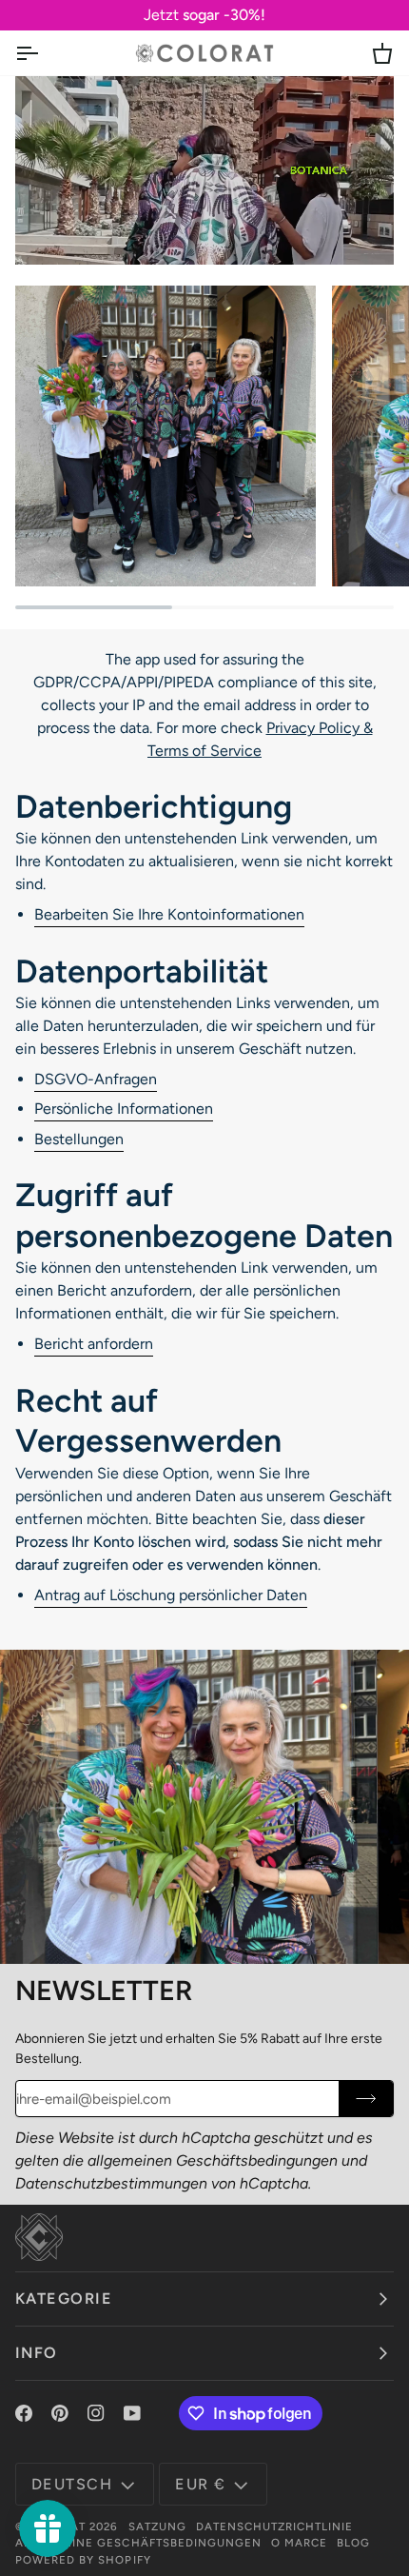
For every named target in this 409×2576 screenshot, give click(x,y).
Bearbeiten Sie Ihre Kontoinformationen (169, 914)
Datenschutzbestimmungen (111, 2183)
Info (37, 2353)
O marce (299, 2543)
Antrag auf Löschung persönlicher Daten (171, 1595)
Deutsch (72, 2484)
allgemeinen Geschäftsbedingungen (213, 2160)
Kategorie (64, 2299)
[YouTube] (132, 2413)
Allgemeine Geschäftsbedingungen (138, 2543)
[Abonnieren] (366, 2099)
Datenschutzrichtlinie (275, 2526)
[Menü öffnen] (44, 53)
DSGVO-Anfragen (96, 1079)
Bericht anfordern (94, 1344)
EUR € (200, 2484)
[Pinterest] (60, 2413)
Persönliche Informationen (124, 1109)
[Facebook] (24, 2413)
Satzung (157, 2526)
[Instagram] (96, 2413)
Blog (353, 2543)
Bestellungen (79, 1139)
